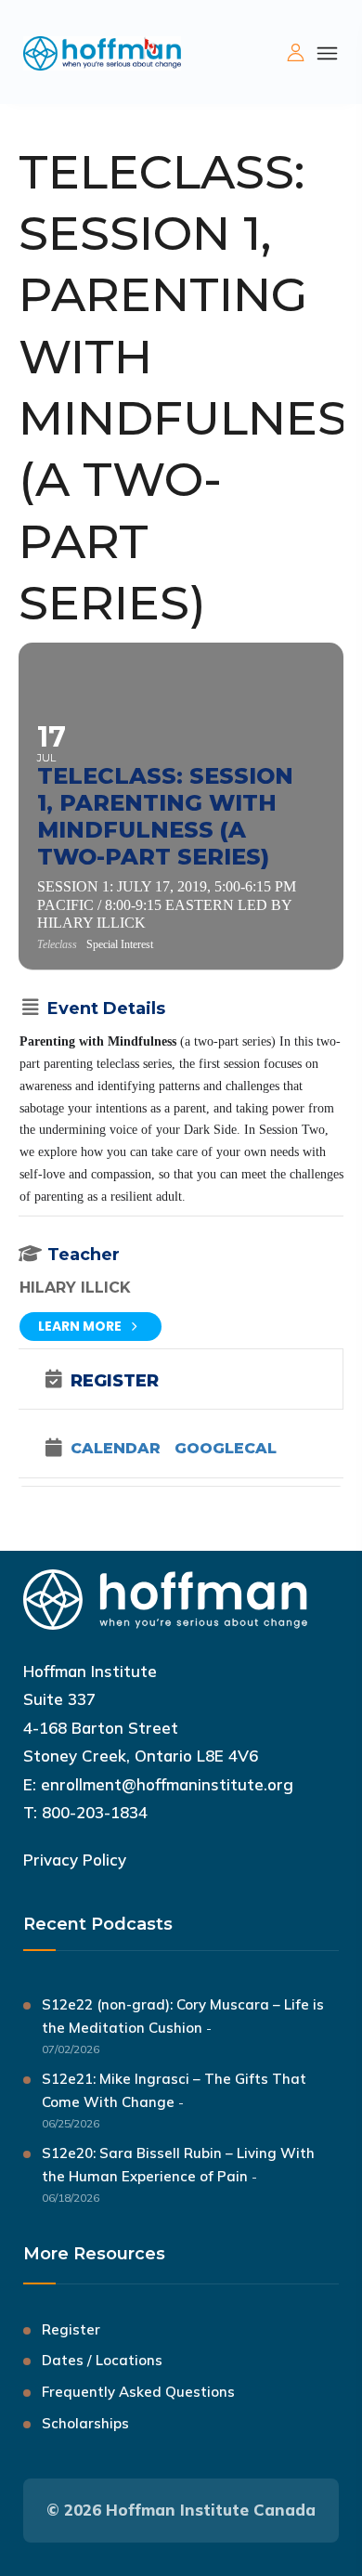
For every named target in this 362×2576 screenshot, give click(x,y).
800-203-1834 (95, 1812)
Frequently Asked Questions (138, 2392)
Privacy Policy (75, 1860)
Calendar (116, 1449)
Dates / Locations (102, 2360)
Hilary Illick (75, 1288)
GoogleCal (226, 1449)
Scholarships (85, 2423)
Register (71, 2329)
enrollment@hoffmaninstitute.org (167, 1784)
